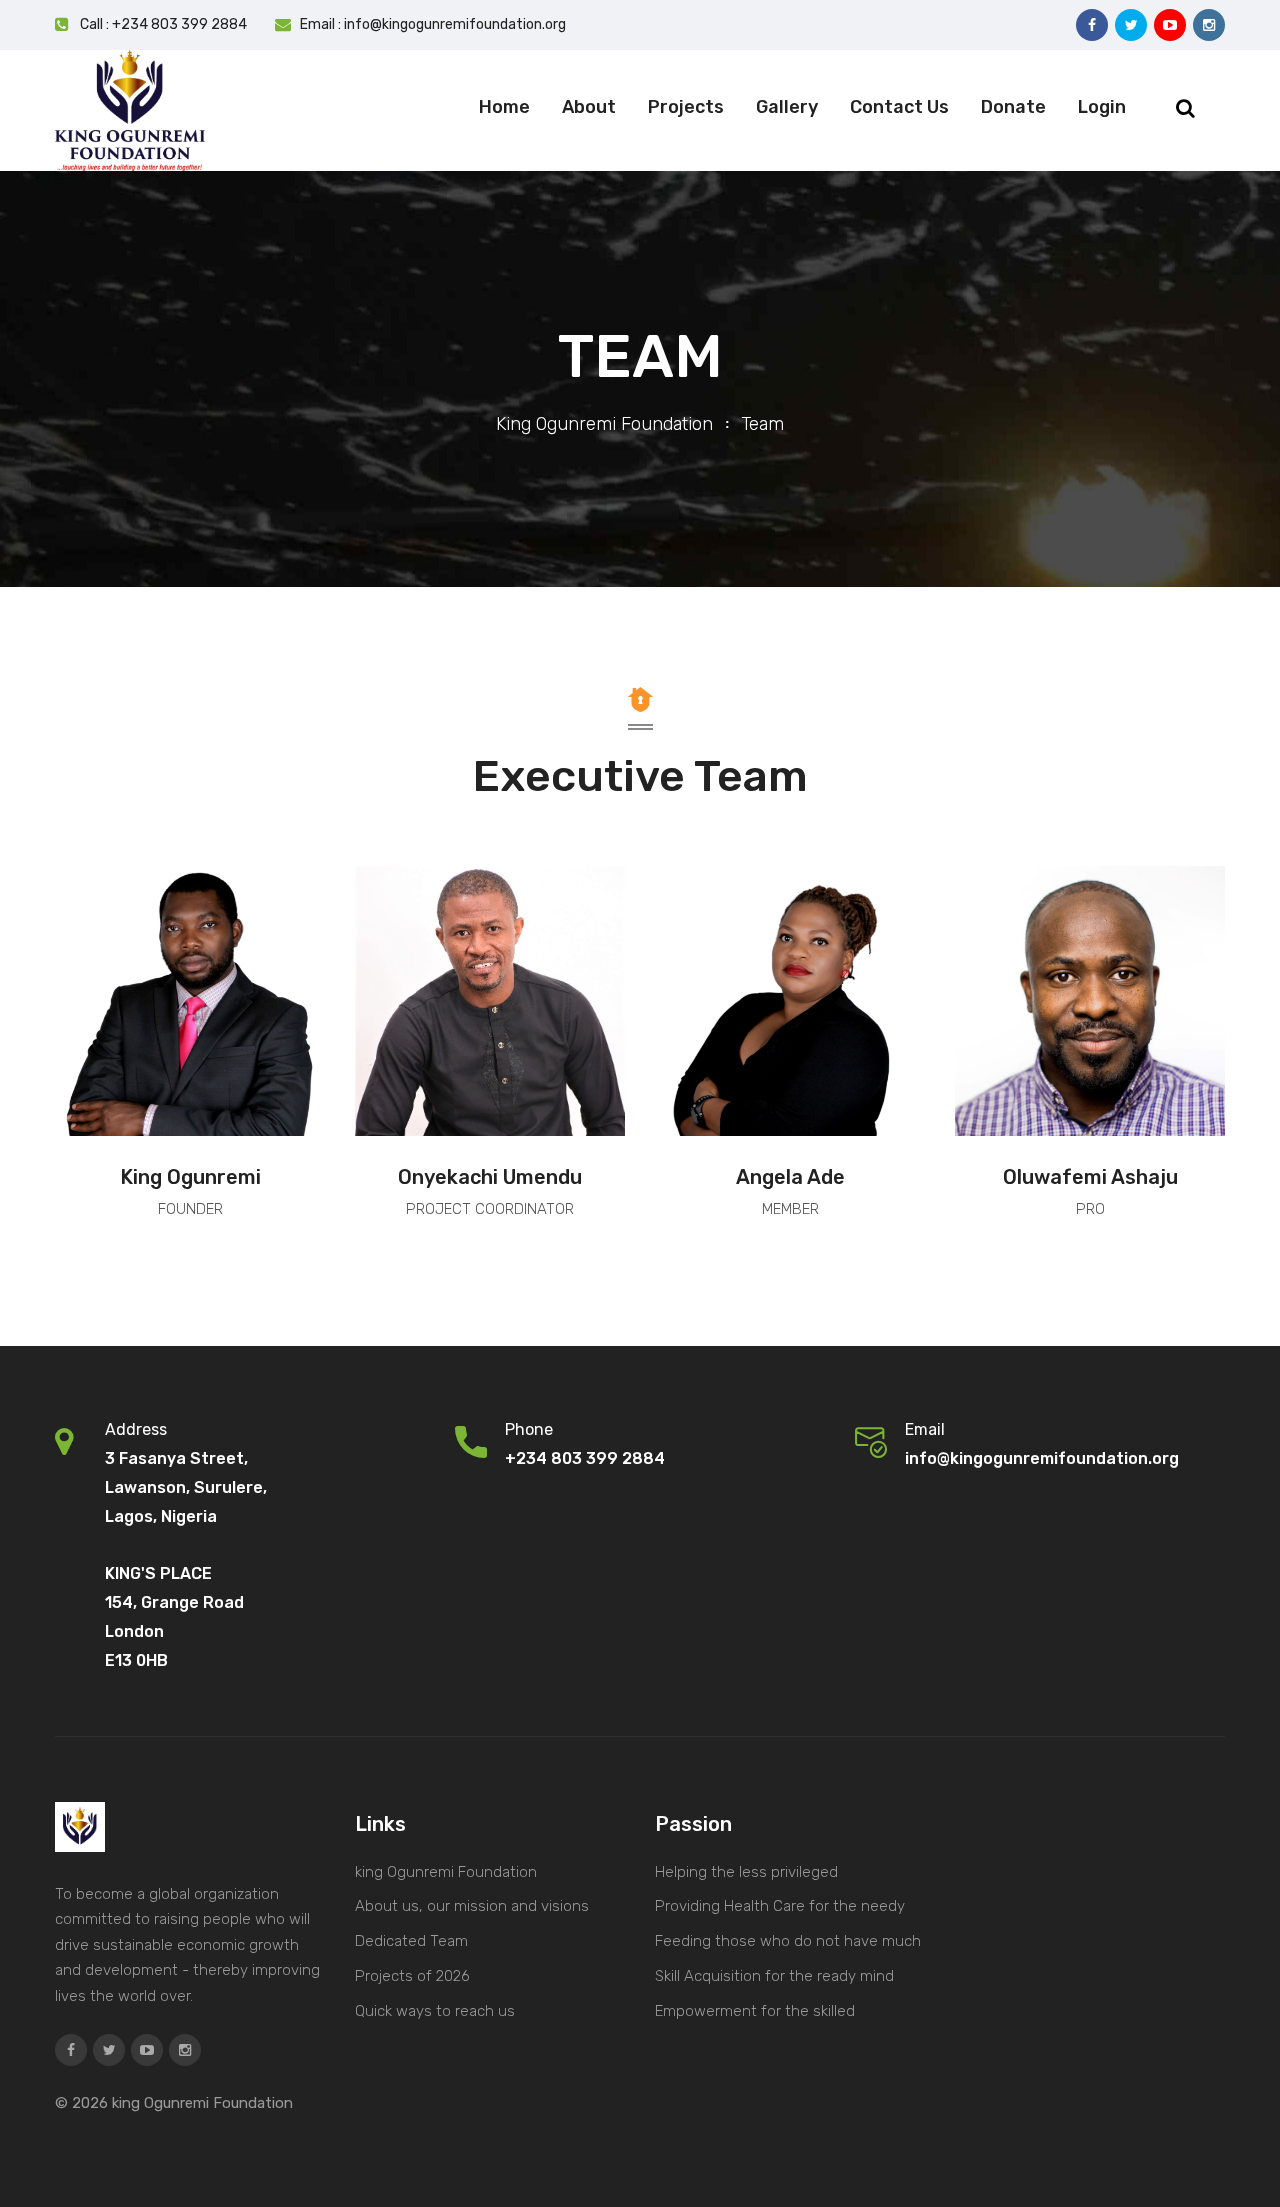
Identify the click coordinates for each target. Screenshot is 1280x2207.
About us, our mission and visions (472, 1906)
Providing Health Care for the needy (780, 1906)
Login (1102, 107)
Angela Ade (790, 1177)
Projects (686, 107)
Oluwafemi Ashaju (1090, 1177)
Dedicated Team (411, 1941)
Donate (1013, 107)
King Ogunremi (190, 1177)
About (589, 107)
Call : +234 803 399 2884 (163, 24)
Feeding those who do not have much (788, 1941)
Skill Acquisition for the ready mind (774, 1976)
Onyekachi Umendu (490, 1177)
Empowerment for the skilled (755, 2011)
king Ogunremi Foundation (604, 424)
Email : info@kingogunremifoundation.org (433, 24)
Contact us (899, 107)
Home (504, 107)
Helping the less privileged (746, 1872)
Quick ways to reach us (435, 2011)
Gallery (787, 107)
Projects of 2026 (412, 1976)
